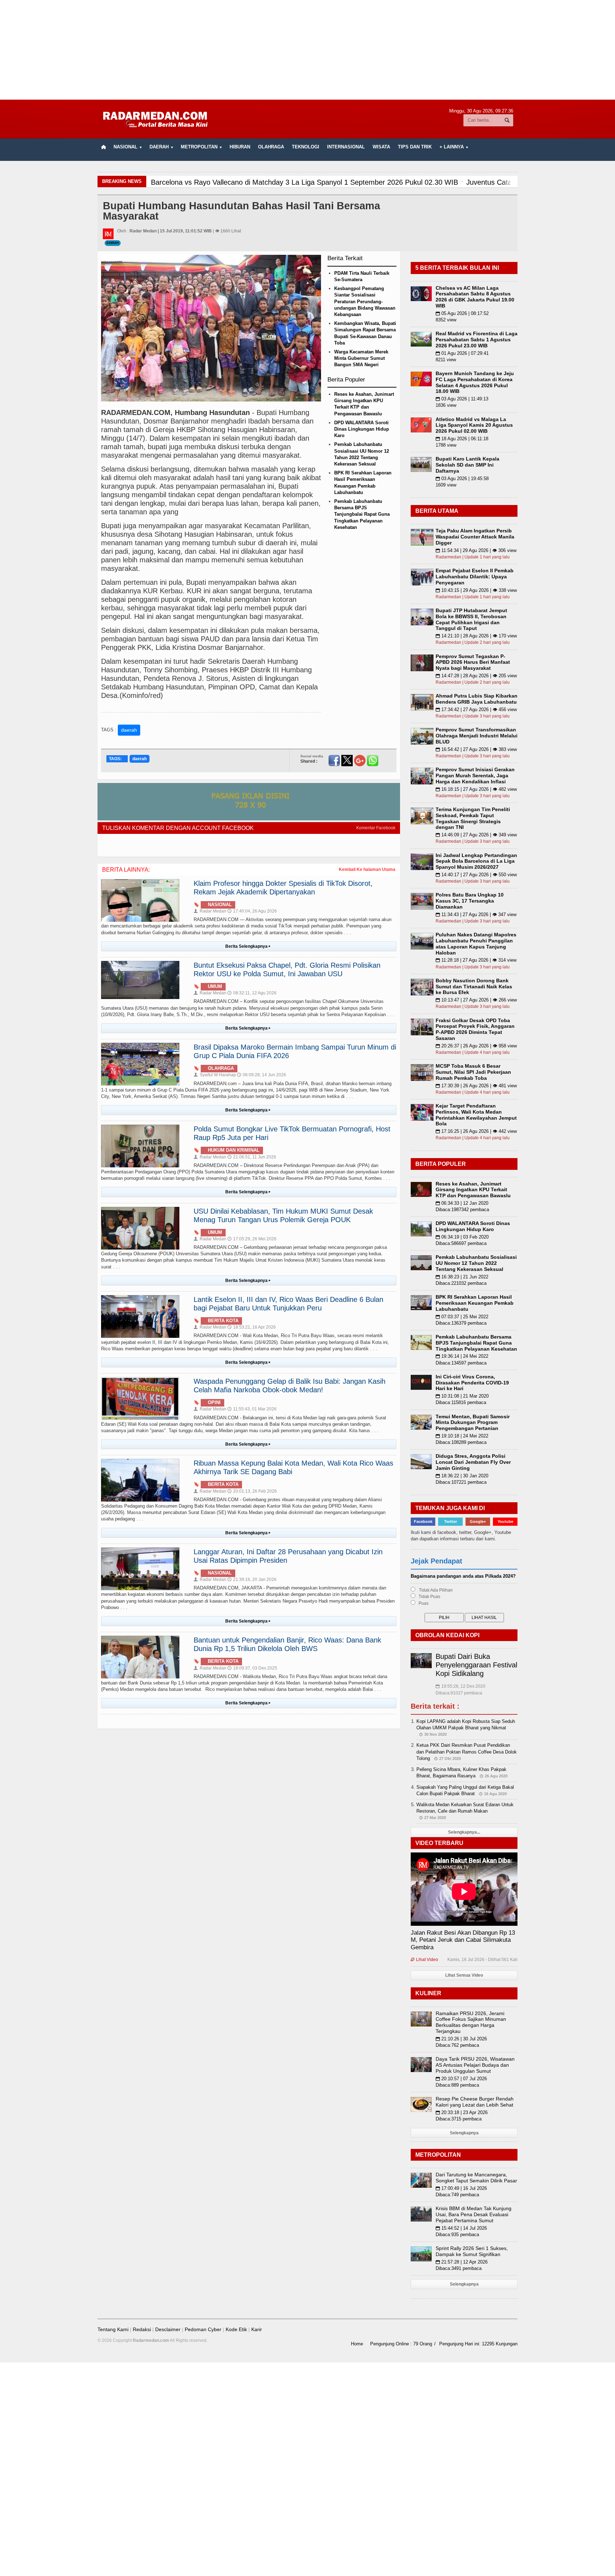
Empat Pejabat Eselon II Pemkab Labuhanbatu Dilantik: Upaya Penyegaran (475, 577)
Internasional (346, 147)
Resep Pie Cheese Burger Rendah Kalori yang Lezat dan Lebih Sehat (475, 2102)
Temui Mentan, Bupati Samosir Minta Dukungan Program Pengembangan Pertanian (473, 1423)
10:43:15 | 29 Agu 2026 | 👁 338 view (476, 590)
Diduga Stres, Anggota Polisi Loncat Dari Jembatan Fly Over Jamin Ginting (473, 1462)
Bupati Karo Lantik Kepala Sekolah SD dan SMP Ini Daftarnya (467, 465)
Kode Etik (236, 2329)
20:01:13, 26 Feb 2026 (252, 1491)
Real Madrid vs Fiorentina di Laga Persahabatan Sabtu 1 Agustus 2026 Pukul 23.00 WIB (477, 340)
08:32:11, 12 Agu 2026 (252, 993)
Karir (257, 2329)
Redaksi (142, 2329)
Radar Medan (210, 911)
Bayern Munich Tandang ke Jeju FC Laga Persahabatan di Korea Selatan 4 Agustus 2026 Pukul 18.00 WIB (475, 382)
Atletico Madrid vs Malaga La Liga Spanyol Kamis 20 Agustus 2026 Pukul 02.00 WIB (474, 425)
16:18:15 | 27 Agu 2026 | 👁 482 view (476, 789)
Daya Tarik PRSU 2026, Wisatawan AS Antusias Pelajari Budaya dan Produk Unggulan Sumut (475, 2065)
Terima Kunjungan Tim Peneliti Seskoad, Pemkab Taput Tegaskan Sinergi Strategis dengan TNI (473, 818)
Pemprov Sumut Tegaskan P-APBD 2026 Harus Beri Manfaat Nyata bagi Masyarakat (473, 662)
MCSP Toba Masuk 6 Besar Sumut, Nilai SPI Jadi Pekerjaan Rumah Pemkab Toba (473, 1072)
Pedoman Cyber (203, 2329)
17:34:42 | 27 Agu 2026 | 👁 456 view (476, 709)
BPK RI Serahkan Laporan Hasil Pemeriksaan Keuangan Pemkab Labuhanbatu (475, 1303)
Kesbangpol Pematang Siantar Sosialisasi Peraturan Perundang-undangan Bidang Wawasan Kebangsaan (365, 301)
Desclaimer (168, 2329)
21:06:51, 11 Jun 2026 (252, 1157)
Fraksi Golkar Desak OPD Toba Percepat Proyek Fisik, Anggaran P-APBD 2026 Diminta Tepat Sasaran (475, 1029)
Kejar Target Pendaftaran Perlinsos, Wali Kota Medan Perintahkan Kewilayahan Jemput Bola (476, 1115)
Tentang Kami (113, 2329)
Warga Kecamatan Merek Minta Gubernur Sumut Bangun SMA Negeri (361, 358)
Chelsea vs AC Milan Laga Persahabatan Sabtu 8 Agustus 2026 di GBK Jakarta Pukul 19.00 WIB (475, 297)
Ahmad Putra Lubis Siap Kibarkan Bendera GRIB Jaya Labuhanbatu (477, 699)
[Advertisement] (307, 50)
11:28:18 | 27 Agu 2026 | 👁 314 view (476, 960)
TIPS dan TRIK (415, 147)
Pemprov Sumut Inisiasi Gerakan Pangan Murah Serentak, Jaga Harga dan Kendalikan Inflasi (475, 776)
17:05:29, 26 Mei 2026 (252, 1239)
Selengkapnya (464, 2133)
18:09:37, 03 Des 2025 (252, 1668)
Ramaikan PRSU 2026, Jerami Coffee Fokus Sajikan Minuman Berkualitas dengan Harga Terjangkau (471, 2022)
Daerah (113, 243)
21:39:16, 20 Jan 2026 (252, 1579)
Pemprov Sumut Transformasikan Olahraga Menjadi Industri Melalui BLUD (477, 736)
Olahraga (271, 147)
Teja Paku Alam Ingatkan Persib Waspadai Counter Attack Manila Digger (475, 537)
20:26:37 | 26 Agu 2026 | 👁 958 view (476, 1046)
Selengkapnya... (464, 1832)
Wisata (381, 147)
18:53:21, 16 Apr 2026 (252, 1327)
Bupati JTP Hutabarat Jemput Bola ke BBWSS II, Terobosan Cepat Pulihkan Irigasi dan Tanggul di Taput (471, 619)
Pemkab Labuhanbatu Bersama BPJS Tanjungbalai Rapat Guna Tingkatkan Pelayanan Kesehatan (362, 514)
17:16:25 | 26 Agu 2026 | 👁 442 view (476, 1131)
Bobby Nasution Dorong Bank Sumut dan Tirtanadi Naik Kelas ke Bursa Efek (474, 987)
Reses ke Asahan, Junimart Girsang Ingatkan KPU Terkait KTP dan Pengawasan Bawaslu (473, 1190)
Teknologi (306, 147)
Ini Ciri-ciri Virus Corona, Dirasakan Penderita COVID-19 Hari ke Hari (472, 1383)
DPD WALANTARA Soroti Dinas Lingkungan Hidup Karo (362, 429)
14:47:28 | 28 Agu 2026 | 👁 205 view (476, 676)
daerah (129, 730)
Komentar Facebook (376, 828)
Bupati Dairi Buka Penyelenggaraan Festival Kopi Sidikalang (476, 1665)
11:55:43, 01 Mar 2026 (252, 1409)
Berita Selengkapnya (248, 946)
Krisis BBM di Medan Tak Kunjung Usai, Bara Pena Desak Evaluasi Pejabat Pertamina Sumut (474, 2214)
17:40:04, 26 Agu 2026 (252, 911)
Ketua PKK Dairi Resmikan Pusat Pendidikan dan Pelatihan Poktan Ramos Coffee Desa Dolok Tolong (467, 1752)
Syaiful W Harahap (215, 1075)
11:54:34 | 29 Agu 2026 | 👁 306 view (476, 550)
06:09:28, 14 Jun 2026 (262, 1075)
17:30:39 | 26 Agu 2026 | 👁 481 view (476, 1086)
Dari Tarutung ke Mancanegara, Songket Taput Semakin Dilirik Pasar (476, 2178)
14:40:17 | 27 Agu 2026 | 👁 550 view (476, 875)
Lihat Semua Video (464, 1975)
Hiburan (240, 147)
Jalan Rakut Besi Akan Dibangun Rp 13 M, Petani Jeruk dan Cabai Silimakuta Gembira (463, 1940)
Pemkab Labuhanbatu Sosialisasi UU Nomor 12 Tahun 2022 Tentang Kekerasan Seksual (476, 1263)
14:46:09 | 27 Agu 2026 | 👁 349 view (476, 835)
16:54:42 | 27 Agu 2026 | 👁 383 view (476, 749)
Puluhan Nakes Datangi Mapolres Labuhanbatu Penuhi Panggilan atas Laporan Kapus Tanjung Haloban (476, 943)
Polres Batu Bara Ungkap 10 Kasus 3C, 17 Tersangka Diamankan (470, 901)
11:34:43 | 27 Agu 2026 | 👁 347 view (476, 914)
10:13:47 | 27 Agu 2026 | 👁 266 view (476, 1000)
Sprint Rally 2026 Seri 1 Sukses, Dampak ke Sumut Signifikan (472, 2251)
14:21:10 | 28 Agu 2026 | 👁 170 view (476, 636)
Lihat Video (424, 1960)
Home (357, 2344)
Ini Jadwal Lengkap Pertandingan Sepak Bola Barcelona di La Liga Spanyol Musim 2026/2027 (476, 861)
